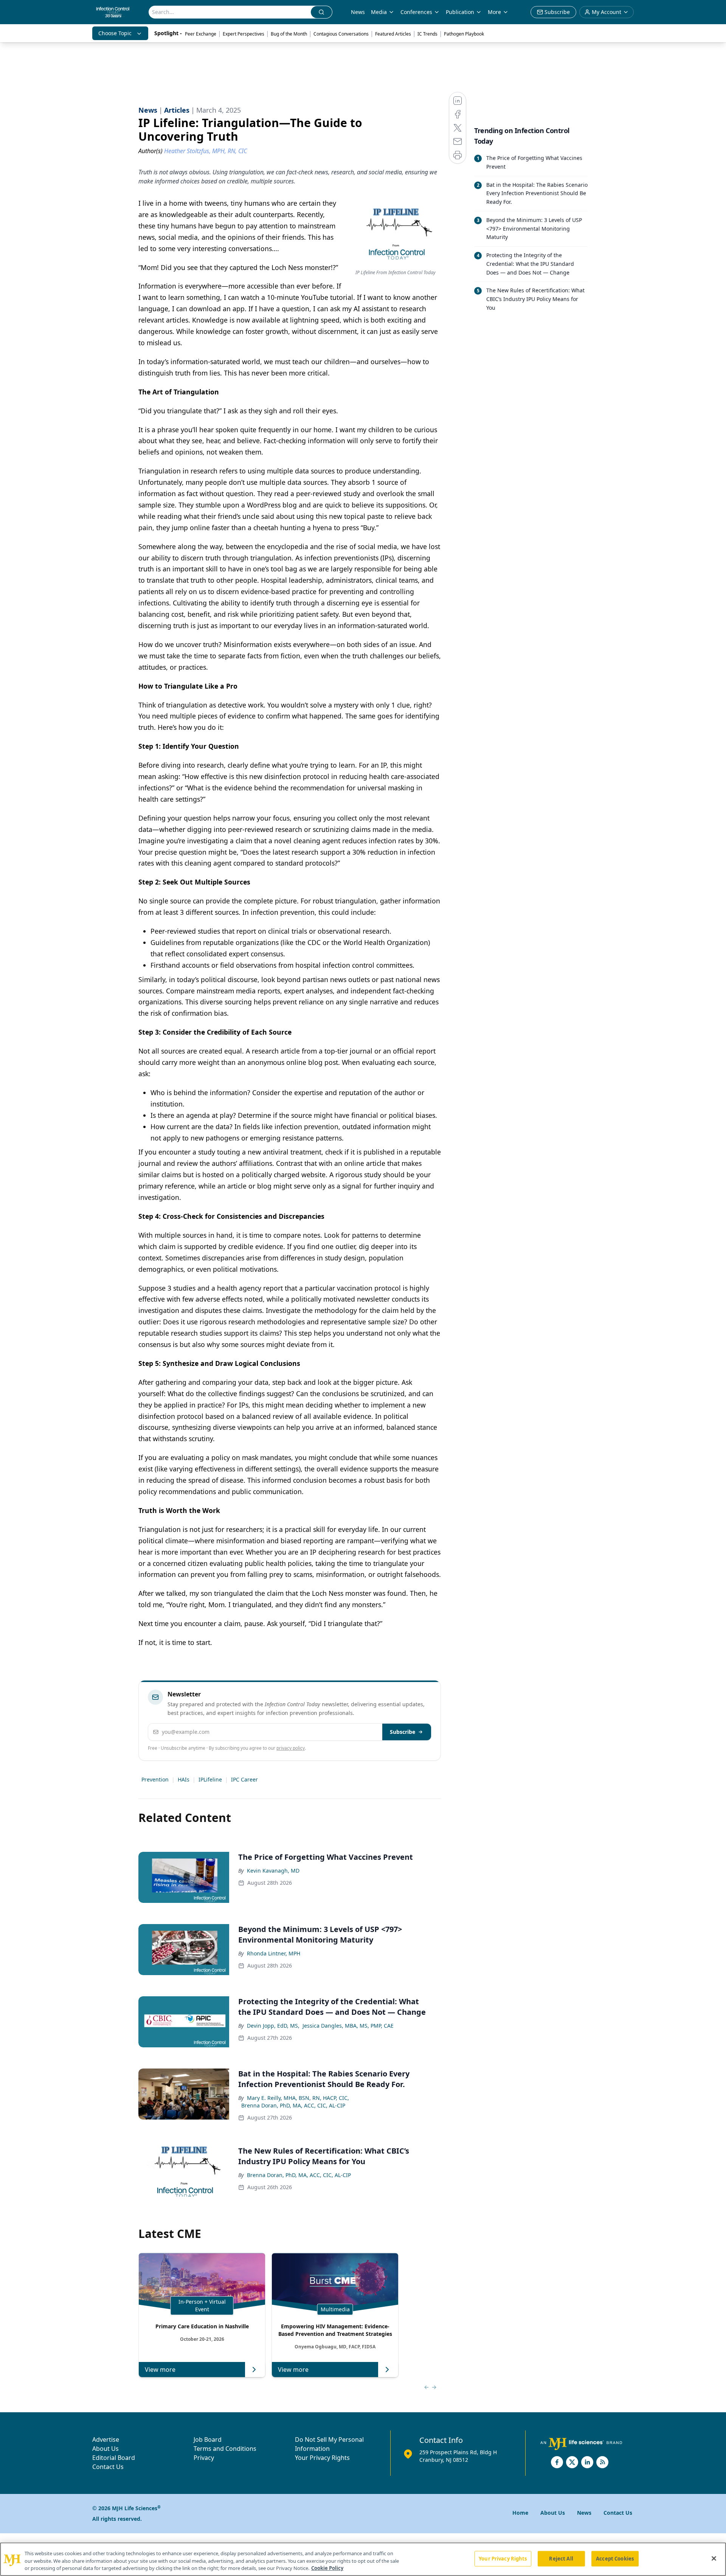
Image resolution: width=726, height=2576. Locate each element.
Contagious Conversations (341, 34)
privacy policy (291, 1748)
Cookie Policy (327, 2568)
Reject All (561, 2558)
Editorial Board (114, 2458)
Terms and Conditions (225, 2449)
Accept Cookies (615, 2558)
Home (520, 2513)
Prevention (155, 1779)
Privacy (204, 2458)
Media (379, 12)
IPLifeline (210, 1779)
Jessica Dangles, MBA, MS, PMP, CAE (348, 2026)
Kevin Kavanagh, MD (273, 1871)
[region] (363, 2559)
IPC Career (244, 1779)
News (358, 12)
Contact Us (108, 2467)
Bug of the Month (289, 34)
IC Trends (427, 34)
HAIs (184, 1779)
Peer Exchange (201, 34)
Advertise (106, 2439)
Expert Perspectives (244, 34)
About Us (105, 2449)
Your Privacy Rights (322, 2458)
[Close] (714, 2558)
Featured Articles (393, 34)
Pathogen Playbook (464, 34)
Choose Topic (115, 33)
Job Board (208, 2439)
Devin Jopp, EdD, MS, (273, 2026)
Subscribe (403, 1732)
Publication (460, 12)
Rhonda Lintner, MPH (274, 1953)
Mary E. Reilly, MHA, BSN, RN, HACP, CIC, (298, 2098)
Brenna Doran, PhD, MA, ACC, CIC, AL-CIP (293, 2105)
